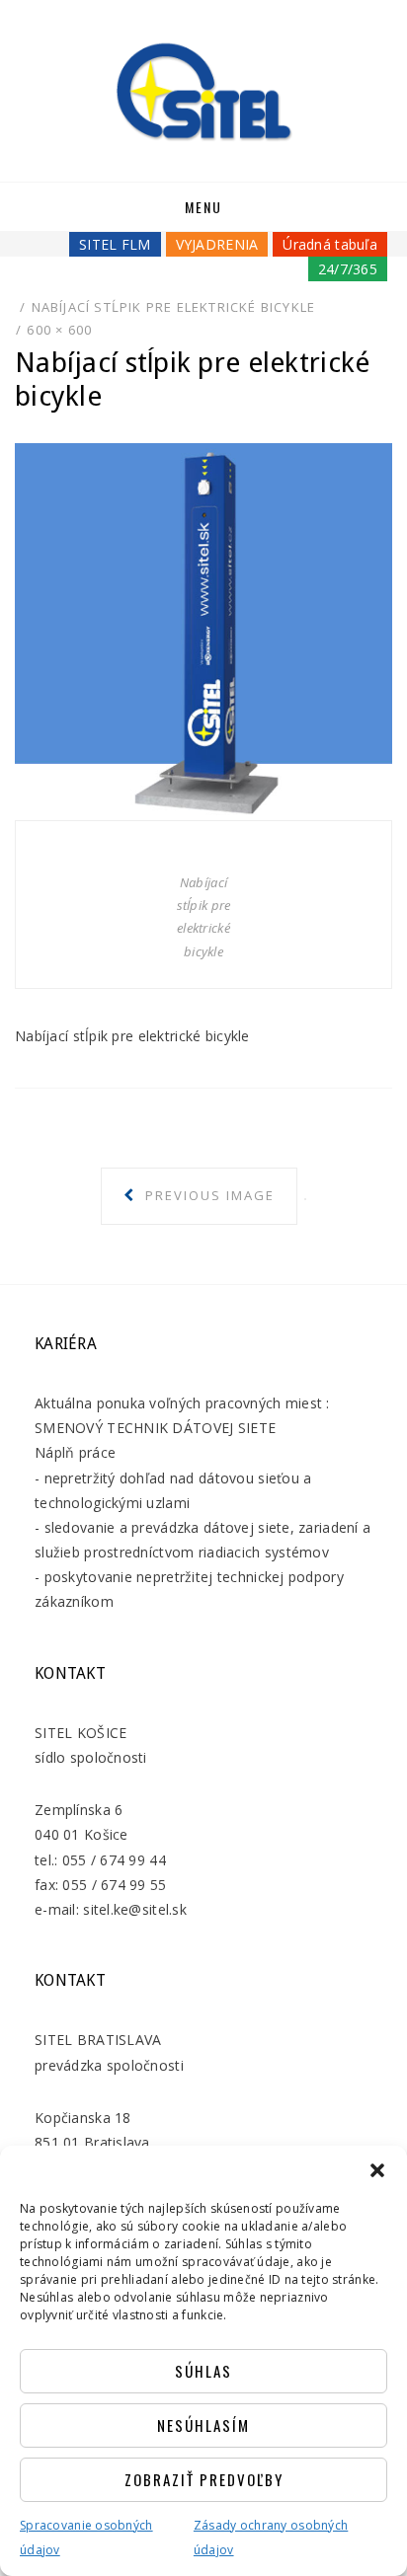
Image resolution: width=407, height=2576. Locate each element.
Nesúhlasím (203, 2425)
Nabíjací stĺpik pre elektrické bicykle (174, 307)
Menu (203, 207)
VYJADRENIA (217, 244)
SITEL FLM (115, 244)
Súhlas (203, 2371)
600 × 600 (59, 330)
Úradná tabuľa (330, 244)
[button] (377, 2170)
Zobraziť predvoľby (204, 2479)
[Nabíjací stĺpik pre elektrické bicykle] (203, 629)
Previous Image (207, 1195)
